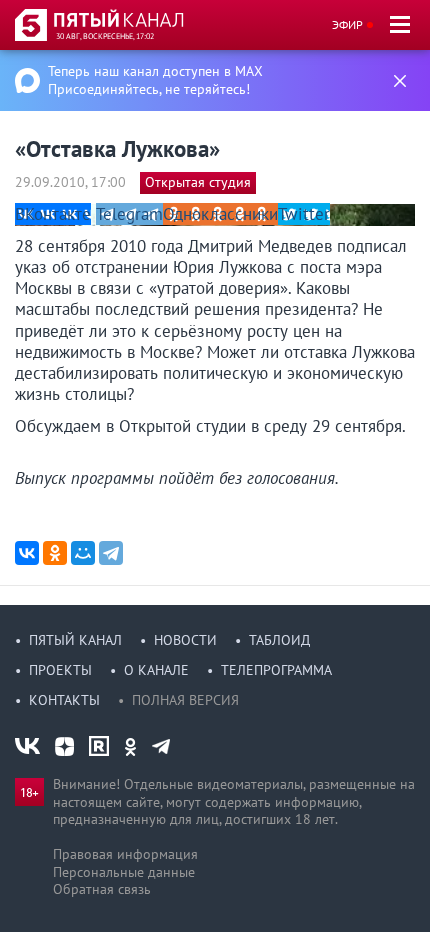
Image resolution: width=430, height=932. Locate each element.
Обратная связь (102, 889)
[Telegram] (111, 553)
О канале (156, 670)
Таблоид (279, 640)
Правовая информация (125, 854)
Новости (185, 640)
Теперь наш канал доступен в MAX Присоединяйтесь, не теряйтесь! (155, 80)
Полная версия (185, 700)
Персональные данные (124, 872)
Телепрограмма (276, 670)
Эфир (347, 24)
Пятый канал (75, 640)
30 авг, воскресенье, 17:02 (105, 36)
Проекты (60, 670)
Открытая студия (198, 182)
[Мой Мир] (83, 553)
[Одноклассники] (55, 553)
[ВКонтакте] (27, 553)
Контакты (64, 700)
